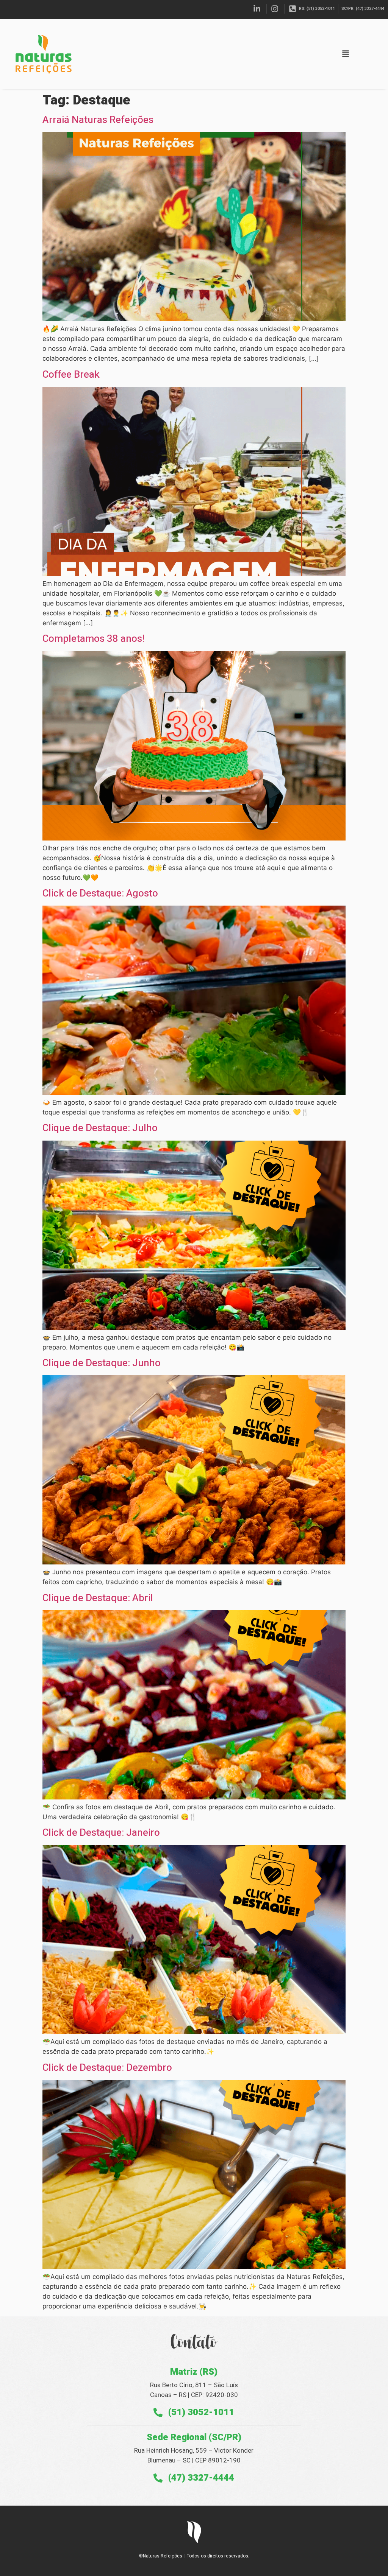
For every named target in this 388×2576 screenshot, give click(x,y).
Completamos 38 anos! (93, 639)
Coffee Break (71, 375)
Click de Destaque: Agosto (100, 893)
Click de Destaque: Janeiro (101, 1833)
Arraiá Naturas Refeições (98, 120)
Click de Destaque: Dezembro (107, 2068)
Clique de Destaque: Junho (102, 1363)
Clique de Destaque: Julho (100, 1128)
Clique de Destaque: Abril (98, 1598)
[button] (346, 54)
